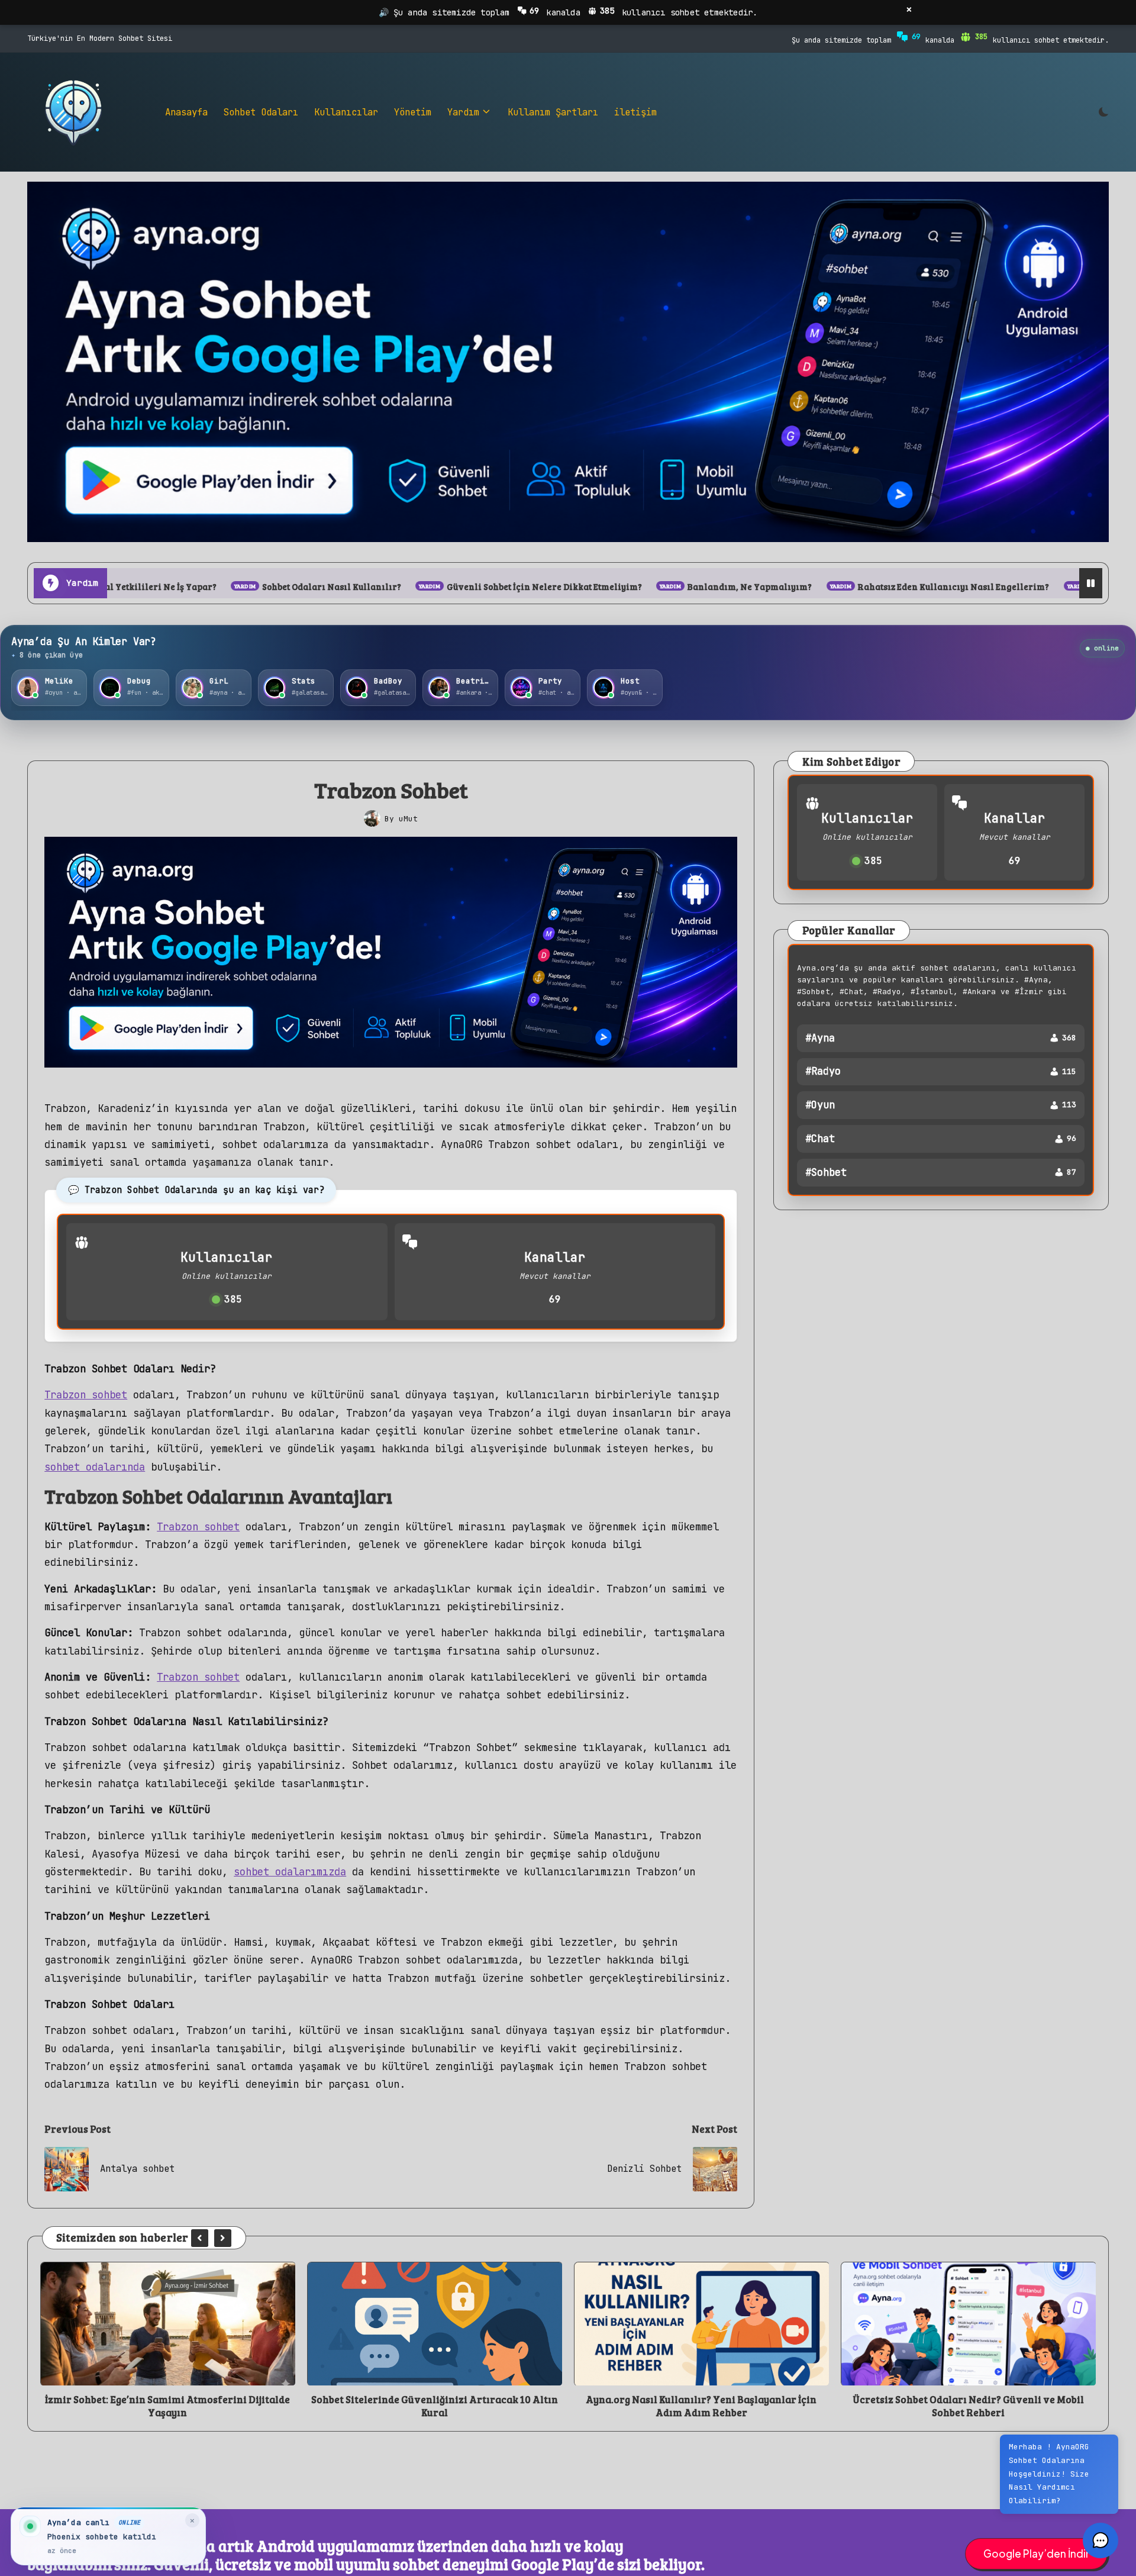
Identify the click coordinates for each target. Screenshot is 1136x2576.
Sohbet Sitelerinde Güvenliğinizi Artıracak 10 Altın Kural (168, 2406)
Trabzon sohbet (86, 1395)
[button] (200, 2238)
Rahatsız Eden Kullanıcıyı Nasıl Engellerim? (741, 587)
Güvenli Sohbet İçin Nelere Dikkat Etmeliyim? (332, 587)
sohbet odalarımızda (290, 1871)
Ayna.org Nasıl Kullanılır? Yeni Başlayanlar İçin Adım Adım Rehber (434, 2406)
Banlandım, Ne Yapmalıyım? (538, 587)
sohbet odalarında (95, 1467)
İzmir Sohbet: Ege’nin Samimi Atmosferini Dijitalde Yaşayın (968, 2406)
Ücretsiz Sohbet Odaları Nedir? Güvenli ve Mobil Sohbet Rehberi (701, 2406)
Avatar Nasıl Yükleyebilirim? (947, 587)
